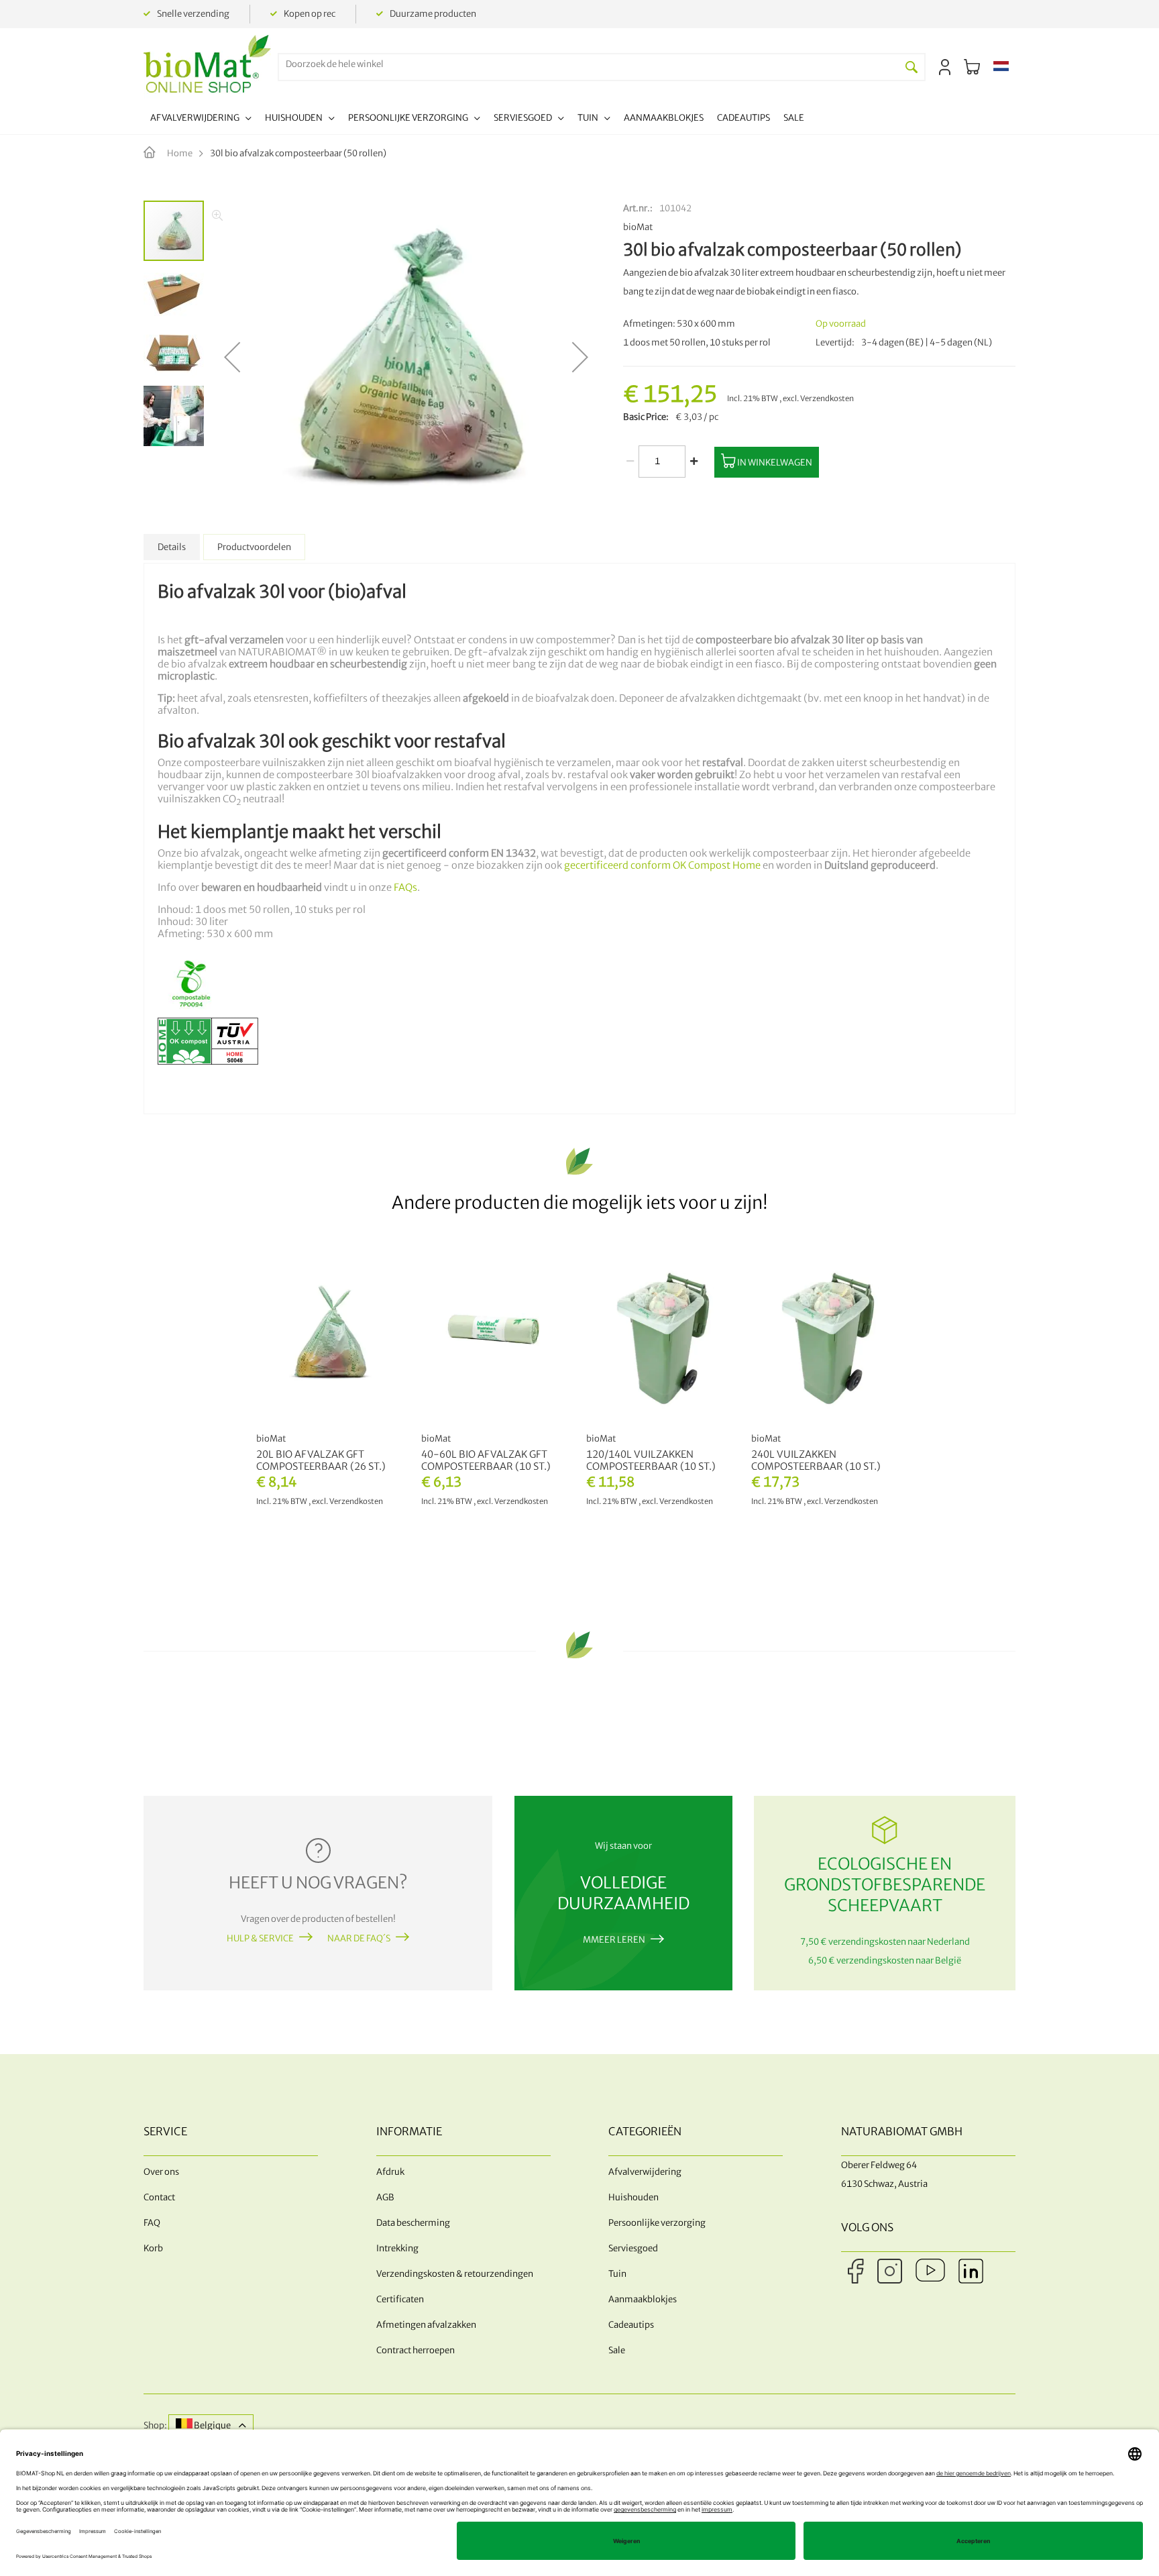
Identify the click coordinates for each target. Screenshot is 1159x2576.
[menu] (477, 120)
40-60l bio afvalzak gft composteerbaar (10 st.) (486, 1460)
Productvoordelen (254, 547)
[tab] (172, 547)
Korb (153, 2248)
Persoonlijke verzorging (657, 2223)
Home (180, 153)
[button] (1001, 67)
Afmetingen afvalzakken (426, 2325)
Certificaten (400, 2299)
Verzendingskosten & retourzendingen (455, 2274)
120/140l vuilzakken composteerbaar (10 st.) (651, 1460)
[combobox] (589, 64)
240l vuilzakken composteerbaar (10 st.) (816, 1460)
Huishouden (633, 2197)
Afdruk (390, 2172)
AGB (385, 2197)
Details (172, 547)
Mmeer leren (614, 1940)
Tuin (617, 2274)
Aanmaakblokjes (643, 2299)
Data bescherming (413, 2223)
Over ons (161, 2172)
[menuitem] (201, 120)
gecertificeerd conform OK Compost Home (662, 865)
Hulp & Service (260, 1938)
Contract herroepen (416, 2350)
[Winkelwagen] (972, 67)
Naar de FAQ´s (359, 1938)
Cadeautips (631, 2325)
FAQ (152, 2223)
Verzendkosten (827, 398)
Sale (617, 2350)
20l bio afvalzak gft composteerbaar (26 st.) (321, 1460)
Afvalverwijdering (645, 2172)
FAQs (405, 888)
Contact (159, 2197)
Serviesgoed (633, 2248)
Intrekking (397, 2248)
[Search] (912, 67)
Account (945, 67)
